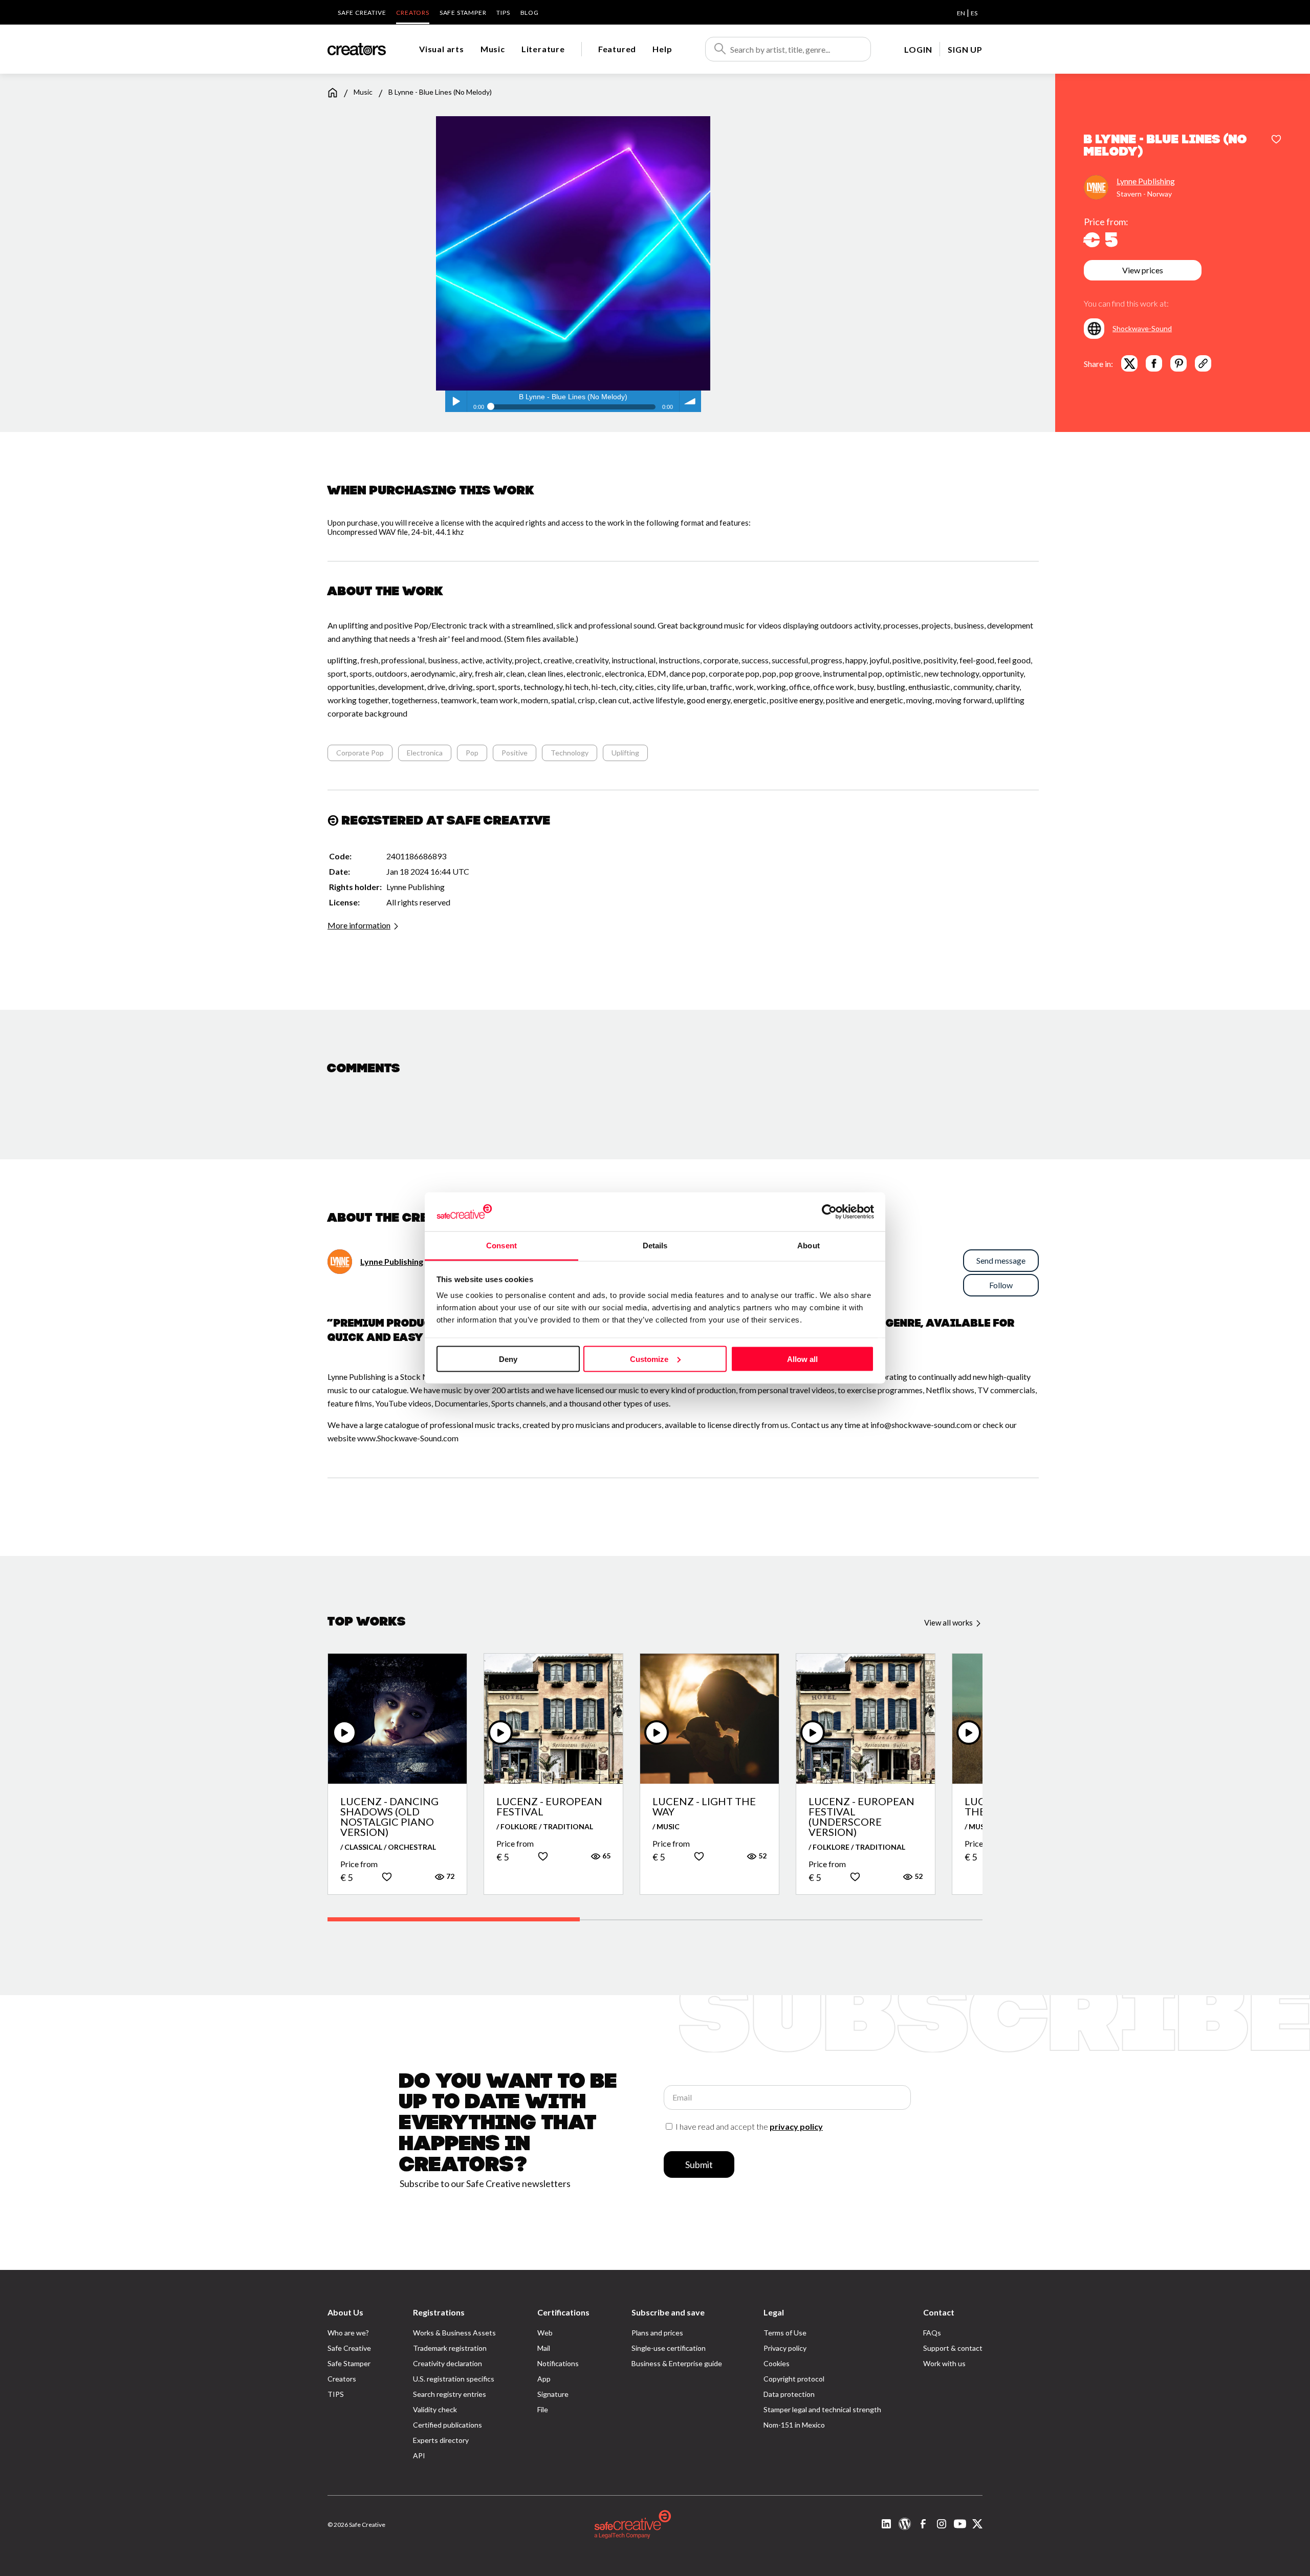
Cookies (777, 2363)
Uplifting (625, 753)
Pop (472, 753)
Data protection (789, 2394)
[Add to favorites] (1276, 140)
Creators (412, 13)
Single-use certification (669, 2348)
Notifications (558, 2363)
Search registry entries (450, 2394)
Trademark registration (450, 2348)
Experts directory (441, 2440)
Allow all (802, 1359)
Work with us (944, 2363)
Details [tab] (655, 1246)
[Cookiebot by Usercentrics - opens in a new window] (829, 1211)
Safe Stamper (463, 13)
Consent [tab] (501, 1246)
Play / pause (456, 401)
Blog (530, 13)
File (543, 2409)
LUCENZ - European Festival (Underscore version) (861, 1816)
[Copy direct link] (1203, 363)
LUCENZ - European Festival (549, 1806)
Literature (543, 49)
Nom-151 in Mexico (794, 2425)
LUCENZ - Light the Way (704, 1806)
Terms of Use (785, 2333)
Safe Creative (362, 13)
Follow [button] (1001, 1285)
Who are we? (348, 2333)
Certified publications (447, 2425)
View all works (949, 1622)
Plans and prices (657, 2333)
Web (545, 2333)
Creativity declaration (447, 2363)
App (544, 2379)
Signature (553, 2394)
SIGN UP (965, 49)
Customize (649, 1359)
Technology (570, 753)
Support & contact (953, 2348)
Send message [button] (1001, 1260)
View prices (1143, 270)
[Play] (344, 1733)
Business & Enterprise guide (677, 2363)
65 (606, 1856)
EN (961, 13)
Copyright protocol (794, 2379)
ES (974, 13)
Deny (508, 1359)
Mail (544, 2348)
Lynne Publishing (1146, 181)
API (419, 2455)
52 (762, 1856)
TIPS (503, 13)
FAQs (932, 2333)
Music (493, 49)
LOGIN (918, 49)
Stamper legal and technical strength (822, 2409)
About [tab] (809, 1246)
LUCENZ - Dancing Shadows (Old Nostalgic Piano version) (389, 1816)
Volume (690, 401)
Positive (515, 753)
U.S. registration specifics (454, 2379)
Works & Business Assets (454, 2333)
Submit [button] (699, 2164)
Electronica (425, 753)
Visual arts (442, 49)
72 (450, 1876)
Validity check (435, 2409)
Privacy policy (785, 2348)
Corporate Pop (360, 753)
